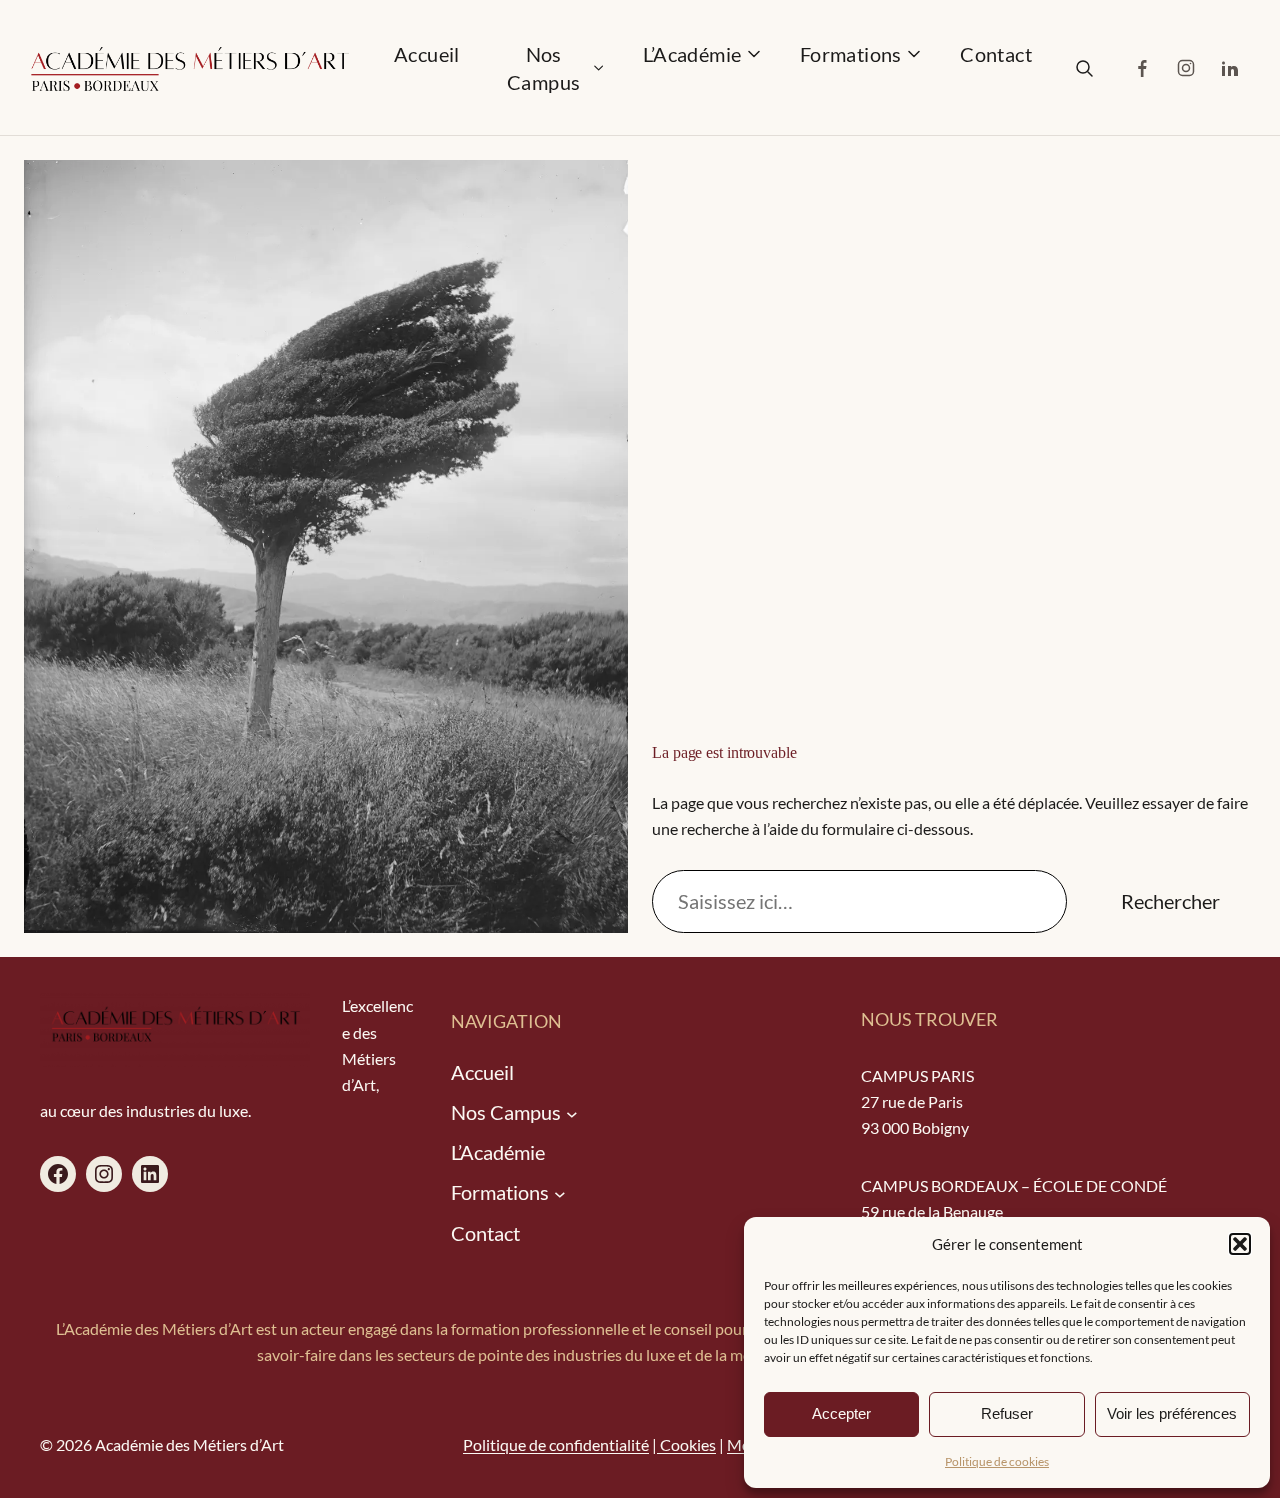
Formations (851, 54)
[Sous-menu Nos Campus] (572, 1113)
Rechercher (1170, 901)
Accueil (427, 54)
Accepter (841, 1413)
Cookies (686, 1444)
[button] (1240, 1244)
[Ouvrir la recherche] (1084, 68)
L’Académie (692, 54)
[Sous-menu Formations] (560, 1194)
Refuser (1007, 1413)
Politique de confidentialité (556, 1444)
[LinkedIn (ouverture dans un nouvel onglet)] (1230, 68)
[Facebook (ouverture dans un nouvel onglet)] (1142, 68)
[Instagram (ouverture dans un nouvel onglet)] (1186, 68)
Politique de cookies (997, 1461)
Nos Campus (543, 68)
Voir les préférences (1172, 1413)
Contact (996, 54)
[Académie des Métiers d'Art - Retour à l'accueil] (189, 76)
